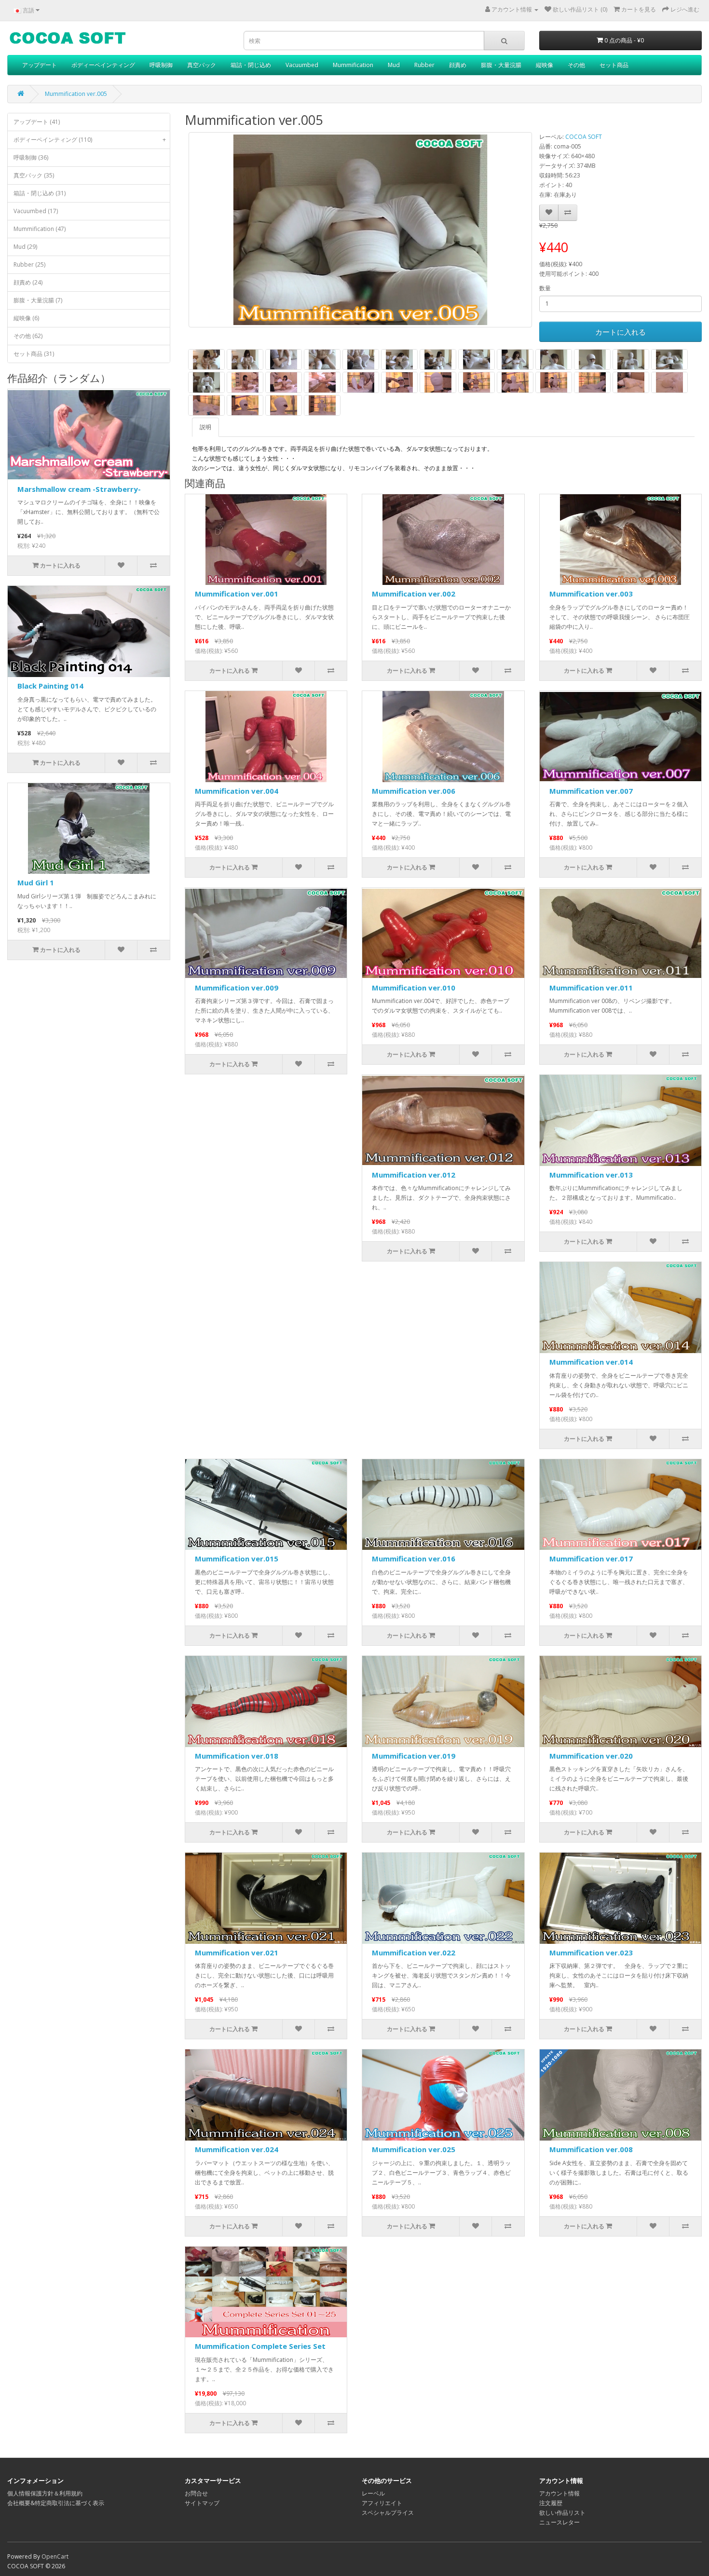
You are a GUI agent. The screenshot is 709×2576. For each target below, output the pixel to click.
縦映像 (545, 65)
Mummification (353, 65)
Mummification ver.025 (414, 2149)
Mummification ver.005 (76, 94)
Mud (394, 65)
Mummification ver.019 (414, 1756)
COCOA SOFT (584, 137)
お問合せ (196, 2493)
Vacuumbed (302, 65)
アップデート (40, 65)
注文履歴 (551, 2503)
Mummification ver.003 (591, 594)
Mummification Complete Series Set (260, 2346)
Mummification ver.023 (591, 1952)
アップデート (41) (37, 122)
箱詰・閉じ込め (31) (40, 193)
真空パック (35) (34, 175)
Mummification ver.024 (237, 2149)
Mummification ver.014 (591, 1362)
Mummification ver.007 (591, 791)
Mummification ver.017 (591, 1559)
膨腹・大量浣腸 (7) (38, 300)
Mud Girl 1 (36, 882)
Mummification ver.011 (591, 988)
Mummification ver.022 (414, 1952)
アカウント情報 (559, 2493)
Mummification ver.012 (414, 1175)
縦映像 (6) (26, 318)
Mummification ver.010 (414, 988)
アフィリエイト (382, 2503)
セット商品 (614, 65)
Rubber (424, 65)
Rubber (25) (29, 264)
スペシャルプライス (388, 2513)
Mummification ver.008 (591, 2149)
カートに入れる (620, 332)
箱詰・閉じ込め (251, 65)
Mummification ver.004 (237, 791)
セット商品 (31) (34, 354)
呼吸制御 (161, 65)
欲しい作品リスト (562, 2513)
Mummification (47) (40, 229)
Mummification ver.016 (414, 1559)
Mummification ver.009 (237, 988)
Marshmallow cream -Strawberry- (79, 489)
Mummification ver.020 (591, 1756)
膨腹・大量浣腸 (501, 65)
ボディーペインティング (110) (90, 140)
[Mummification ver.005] (360, 230)
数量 (545, 288)
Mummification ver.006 (414, 791)
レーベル (373, 2493)
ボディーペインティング (103, 65)
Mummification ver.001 (237, 594)
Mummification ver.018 (237, 1756)
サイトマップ (202, 2503)
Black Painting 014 (50, 686)
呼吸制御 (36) (31, 157)
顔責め (458, 65)
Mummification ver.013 (591, 1175)
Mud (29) (25, 247)
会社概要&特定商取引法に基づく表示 (56, 2503)
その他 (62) (28, 336)
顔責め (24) (28, 282)
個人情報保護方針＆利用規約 (45, 2493)
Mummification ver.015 (237, 1559)
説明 (205, 427)
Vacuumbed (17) (36, 211)
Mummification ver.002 (414, 594)
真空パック (202, 65)
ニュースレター (559, 2522)
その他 (576, 65)
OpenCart (55, 2556)
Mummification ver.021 (237, 1952)
